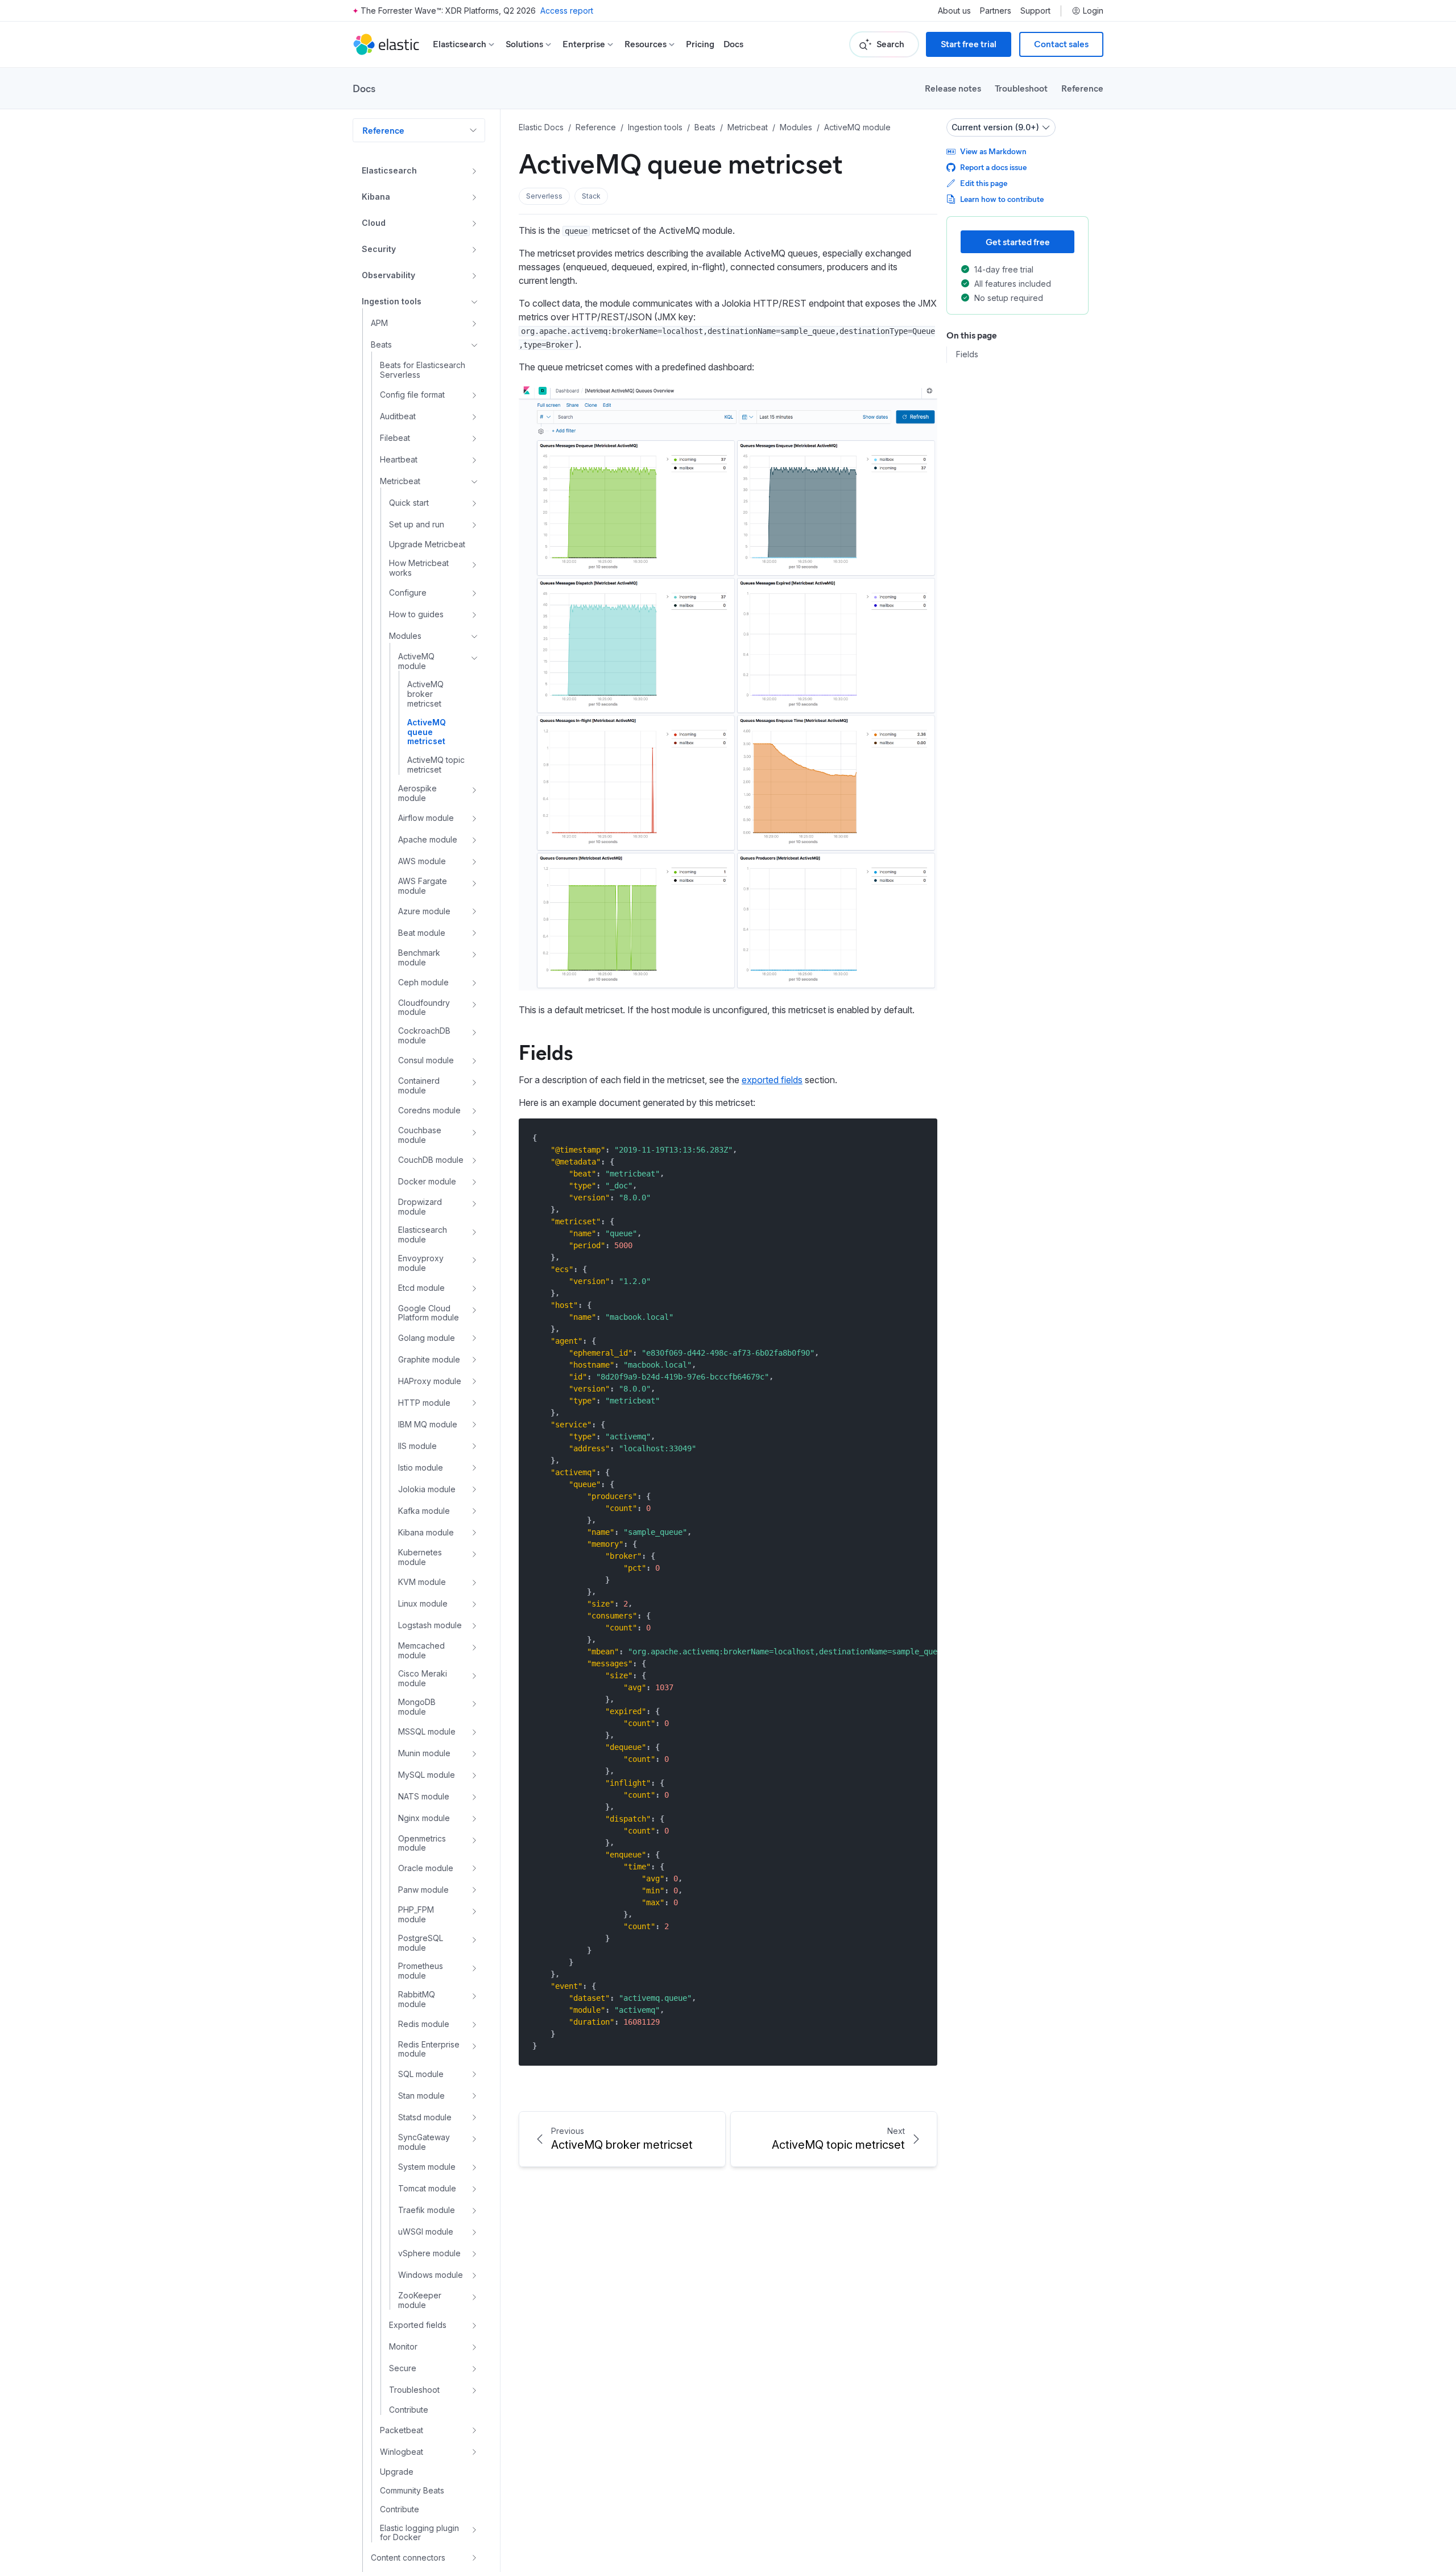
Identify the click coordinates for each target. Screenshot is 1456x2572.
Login (1093, 11)
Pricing (700, 44)
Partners (996, 11)
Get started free (1018, 241)
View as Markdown (993, 151)
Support (1035, 11)
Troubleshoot (1021, 88)
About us (954, 11)
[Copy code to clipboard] (921, 1138)
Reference (1082, 88)
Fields (546, 1051)
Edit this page (984, 183)
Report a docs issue (993, 167)
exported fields (772, 1080)
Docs (733, 44)
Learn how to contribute (1002, 199)
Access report (567, 11)
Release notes (953, 88)
